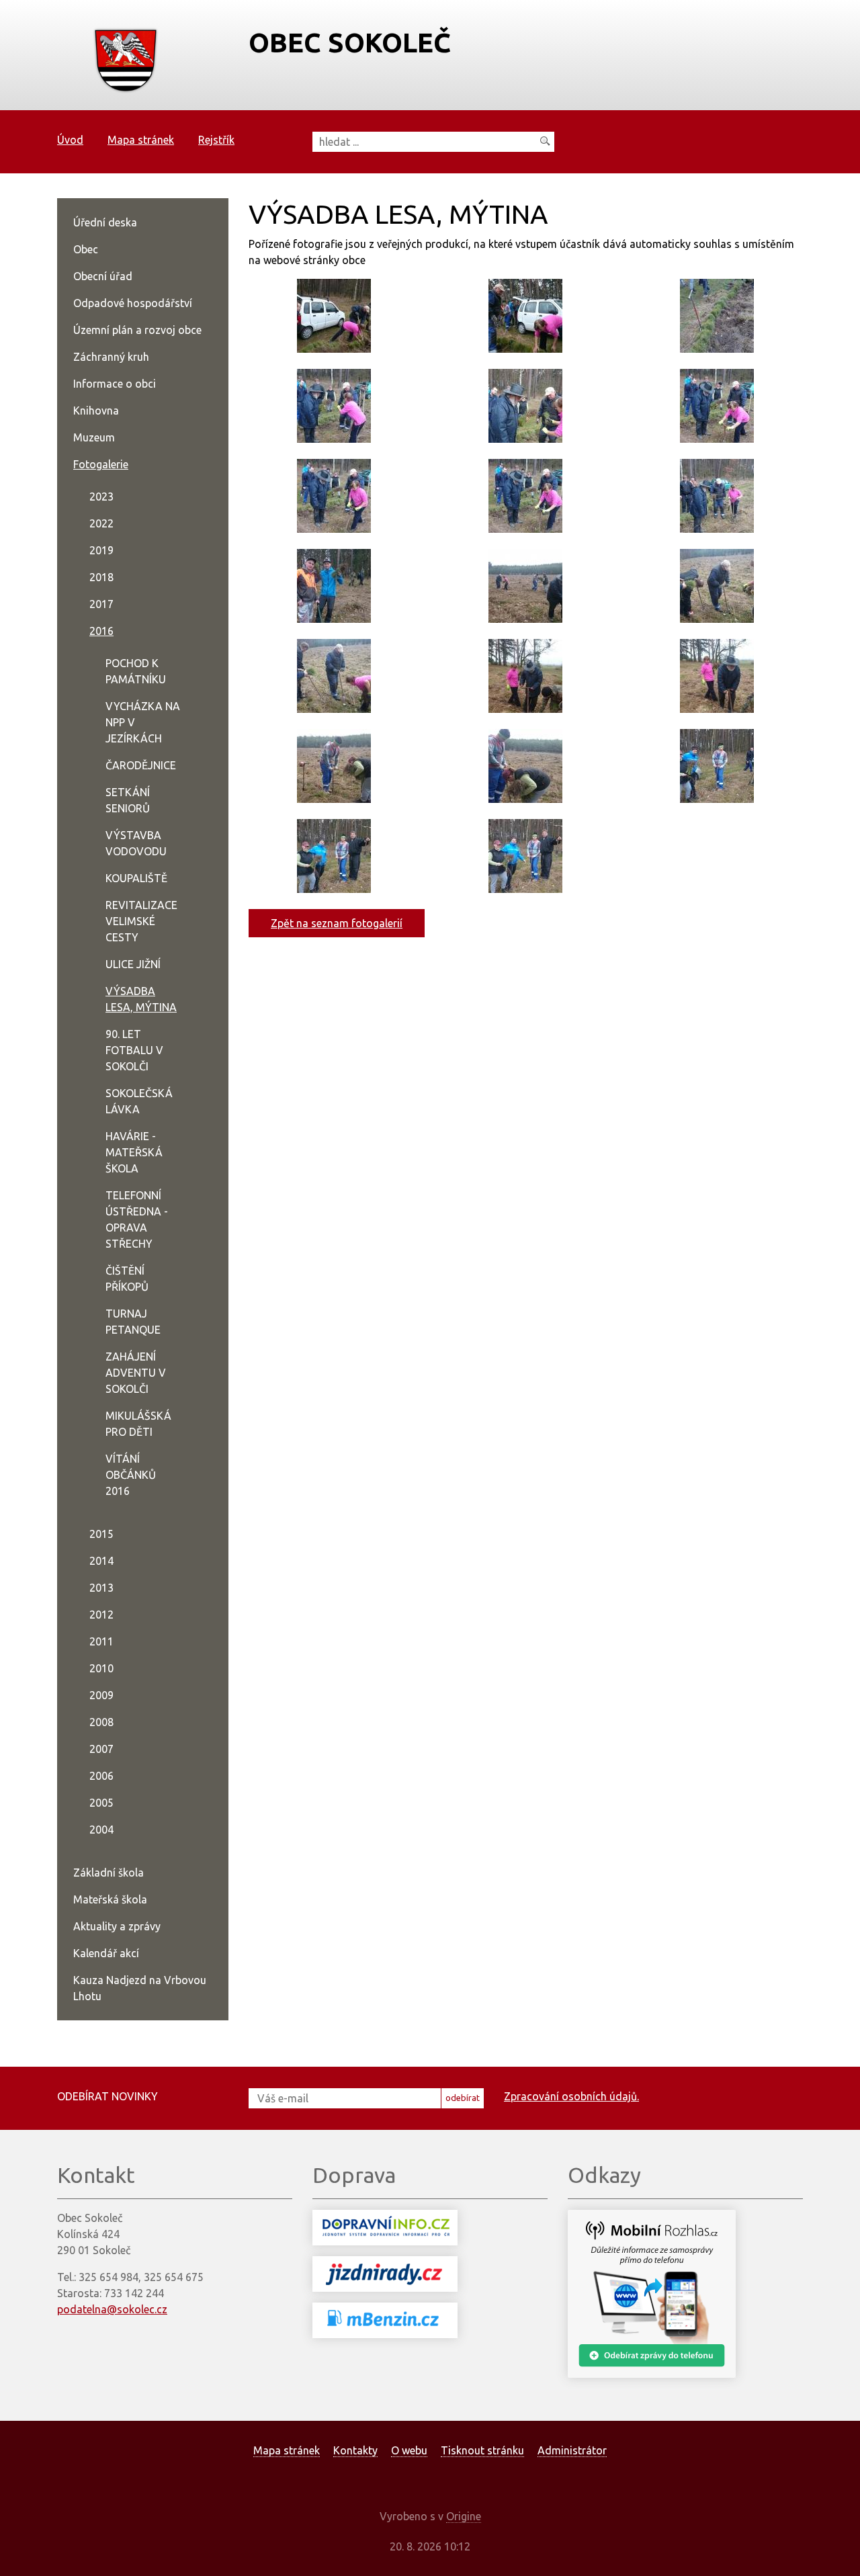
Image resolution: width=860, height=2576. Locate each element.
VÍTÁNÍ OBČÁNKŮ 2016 (131, 1475)
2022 (101, 523)
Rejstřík (216, 140)
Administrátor (572, 2450)
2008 (101, 1722)
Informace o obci (115, 384)
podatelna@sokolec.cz (112, 2309)
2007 (101, 1749)
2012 (101, 1615)
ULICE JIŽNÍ (133, 964)
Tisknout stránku (482, 2450)
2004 (101, 1830)
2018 (101, 577)
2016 (101, 631)
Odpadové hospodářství (133, 303)
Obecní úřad (103, 276)
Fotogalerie (101, 464)
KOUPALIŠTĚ (136, 878)
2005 (101, 1803)
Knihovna (96, 411)
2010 (101, 1668)
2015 (101, 1534)
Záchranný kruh (111, 357)
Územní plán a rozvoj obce (137, 330)
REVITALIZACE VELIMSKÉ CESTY (141, 921)
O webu (409, 2450)
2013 (101, 1588)
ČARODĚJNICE (141, 765)
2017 (101, 604)
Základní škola (109, 1873)
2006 (101, 1776)
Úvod (70, 140)
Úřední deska (105, 222)
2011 (101, 1641)
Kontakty (355, 2450)
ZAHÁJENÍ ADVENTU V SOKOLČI (136, 1373)
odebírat (463, 2098)
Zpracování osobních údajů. (571, 2096)
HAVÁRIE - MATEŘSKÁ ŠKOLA (134, 1152)
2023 (101, 497)
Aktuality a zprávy (117, 1926)
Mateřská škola (110, 1899)
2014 (101, 1561)
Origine (464, 2516)
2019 (101, 550)
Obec (86, 249)
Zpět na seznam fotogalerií (337, 923)
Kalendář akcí (106, 1953)
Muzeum (94, 437)
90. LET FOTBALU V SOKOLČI (134, 1050)
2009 (101, 1695)
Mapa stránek (141, 140)
